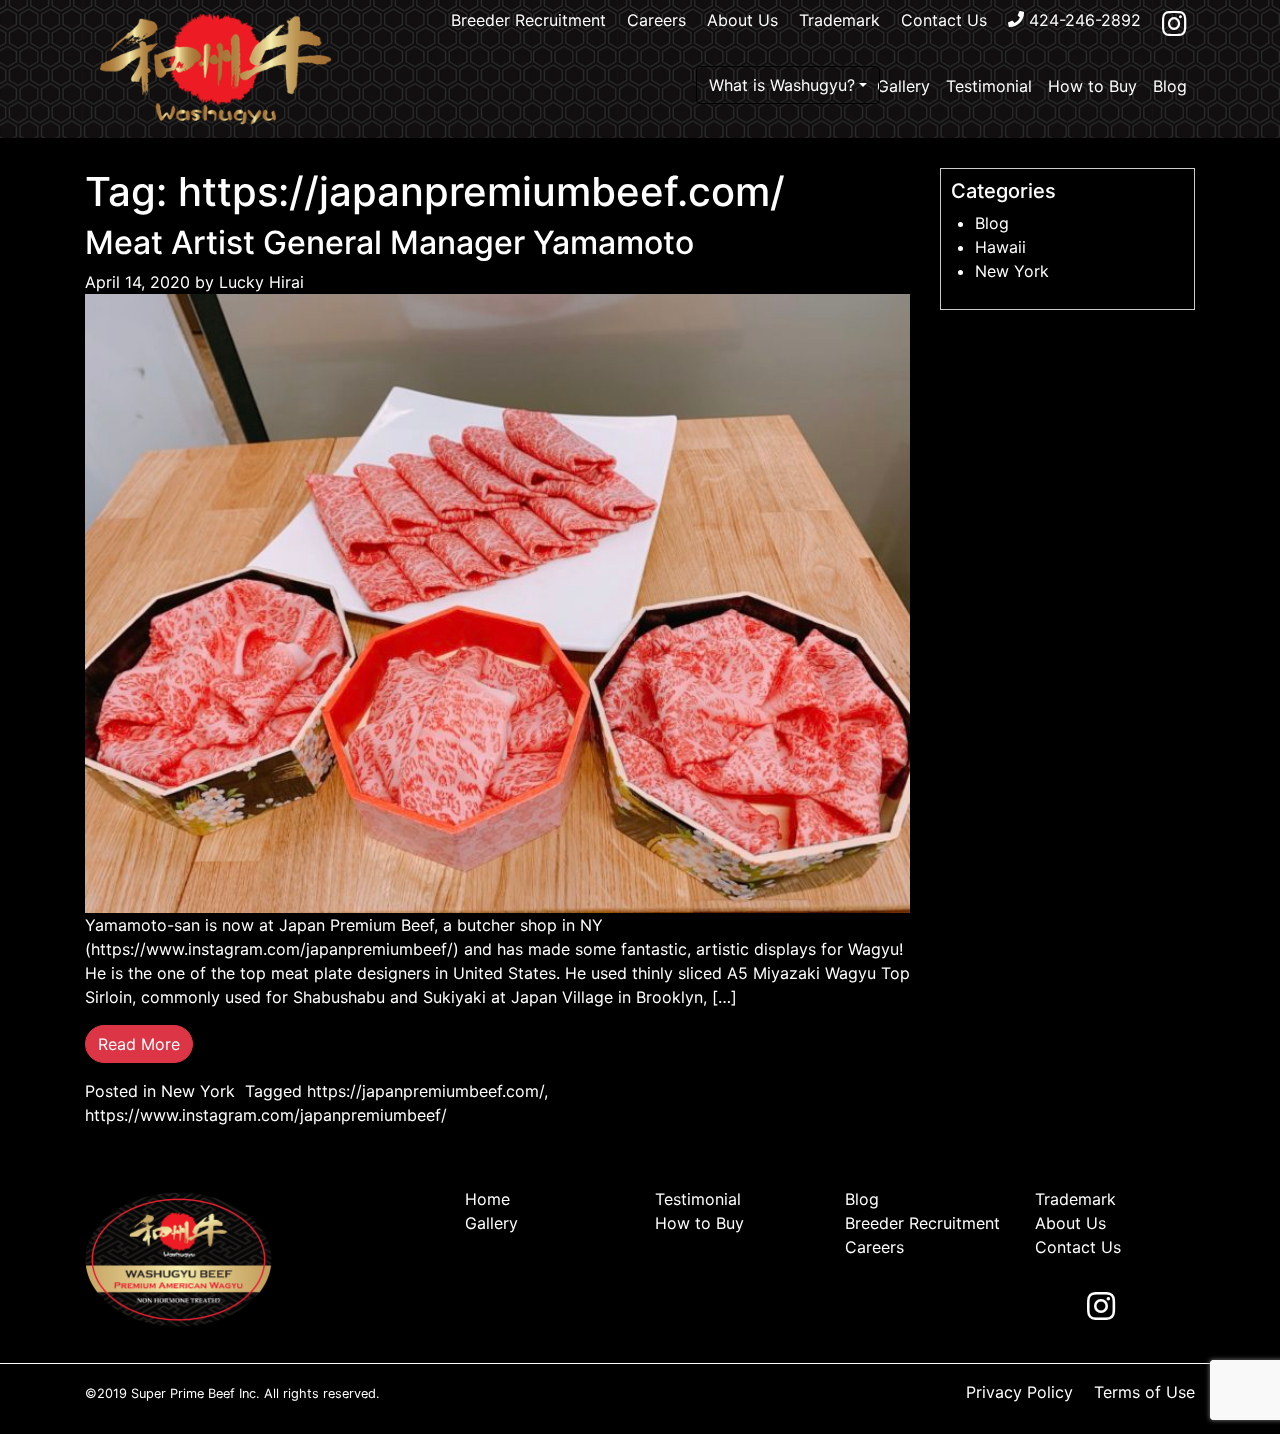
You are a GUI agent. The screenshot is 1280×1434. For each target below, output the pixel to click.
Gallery (903, 86)
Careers (656, 20)
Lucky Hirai (259, 282)
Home (487, 1199)
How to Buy (1092, 86)
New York (198, 1091)
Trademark (839, 20)
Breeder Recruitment (528, 20)
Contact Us (944, 20)
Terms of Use (1144, 1392)
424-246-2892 (1082, 20)
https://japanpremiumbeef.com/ (425, 1091)
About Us (742, 20)
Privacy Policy (1019, 1392)
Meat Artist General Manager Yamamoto (389, 242)
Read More (139, 1044)
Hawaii (1000, 247)
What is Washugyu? (782, 85)
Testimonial (989, 86)
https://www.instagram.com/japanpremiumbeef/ (266, 1115)
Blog (1170, 86)
